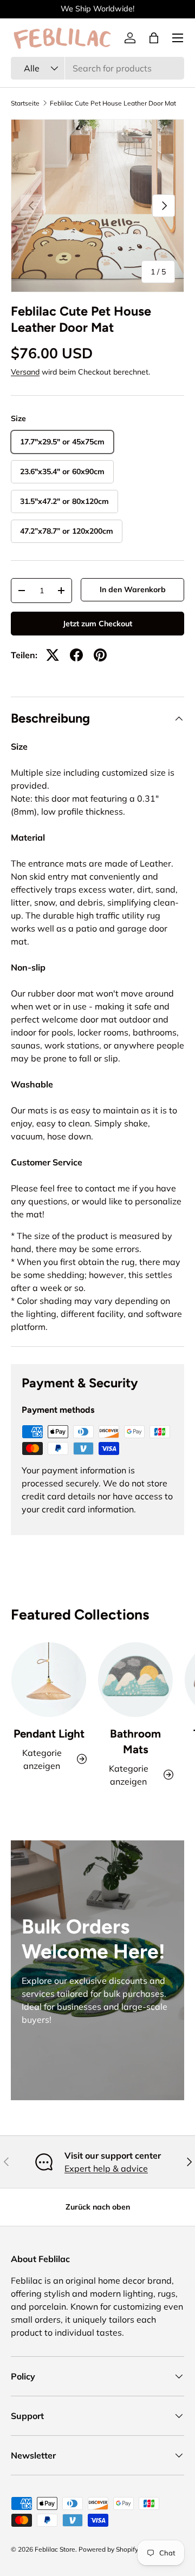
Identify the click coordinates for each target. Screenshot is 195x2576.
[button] (154, 38)
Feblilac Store (55, 2549)
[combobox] (97, 68)
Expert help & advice (106, 2168)
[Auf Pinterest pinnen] (100, 655)
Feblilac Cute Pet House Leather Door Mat (113, 103)
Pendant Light (49, 1733)
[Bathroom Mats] (135, 1680)
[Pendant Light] (49, 1680)
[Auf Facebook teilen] (76, 655)
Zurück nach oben (98, 2207)
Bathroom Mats (135, 1741)
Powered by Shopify (108, 2549)
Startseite (25, 103)
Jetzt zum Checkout (97, 624)
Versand (25, 372)
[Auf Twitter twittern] (53, 655)
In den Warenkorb (133, 589)
